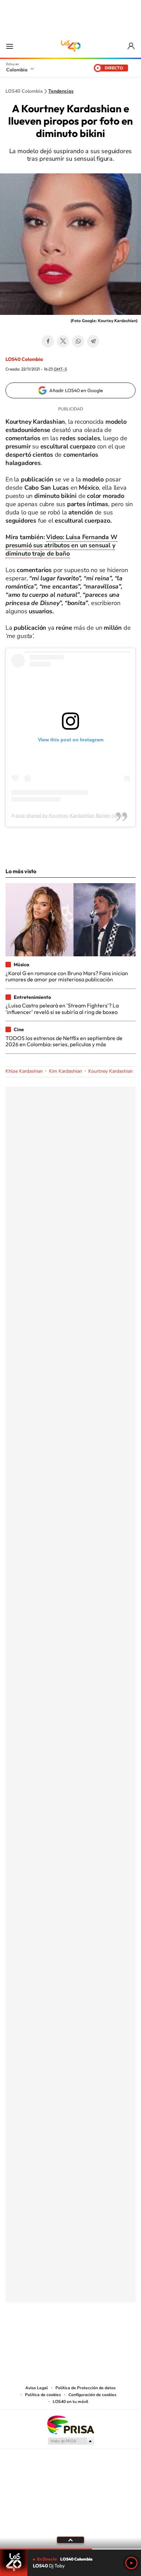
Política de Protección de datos (86, 2388)
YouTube (70, 2336)
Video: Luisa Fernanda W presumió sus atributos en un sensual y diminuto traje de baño (61, 545)
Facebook (48, 341)
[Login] (132, 46)
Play (131, 2563)
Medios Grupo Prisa (71, 2441)
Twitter (63, 341)
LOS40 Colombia (70, 46)
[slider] (70, 2549)
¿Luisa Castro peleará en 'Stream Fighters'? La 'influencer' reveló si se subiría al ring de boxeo (62, 1008)
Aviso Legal (37, 2388)
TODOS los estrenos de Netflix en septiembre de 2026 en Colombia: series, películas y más (64, 1041)
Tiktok (43, 2336)
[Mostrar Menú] (10, 46)
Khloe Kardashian (24, 1071)
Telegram (93, 341)
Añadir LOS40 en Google (76, 390)
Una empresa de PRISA (70, 2424)
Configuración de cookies (92, 2395)
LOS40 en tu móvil (70, 2402)
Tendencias (61, 91)
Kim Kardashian (66, 1071)
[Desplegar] (70, 2540)
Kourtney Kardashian (111, 1071)
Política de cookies (43, 2395)
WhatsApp (78, 341)
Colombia (17, 70)
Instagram (57, 2336)
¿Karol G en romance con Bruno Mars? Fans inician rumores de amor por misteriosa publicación (67, 976)
